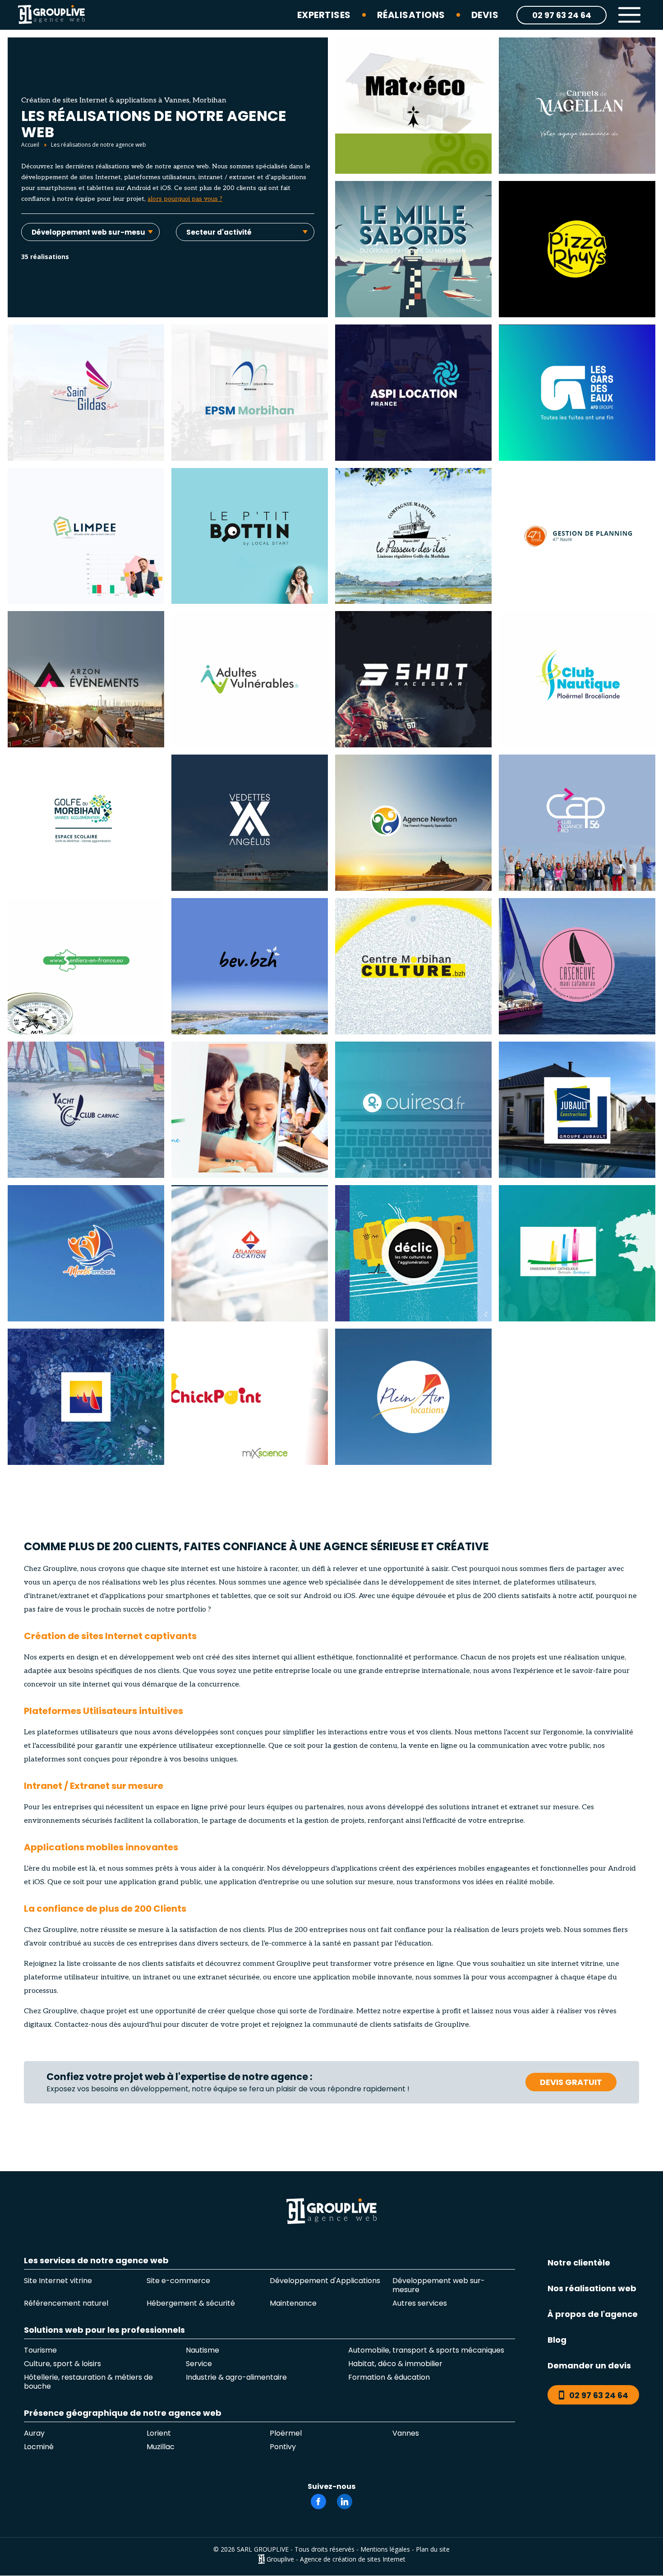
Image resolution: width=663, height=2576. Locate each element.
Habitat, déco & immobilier (395, 2364)
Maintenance (293, 2303)
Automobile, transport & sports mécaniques (426, 2350)
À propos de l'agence (593, 2314)
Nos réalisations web (592, 2288)
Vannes (406, 2433)
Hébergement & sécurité (191, 2303)
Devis (485, 15)
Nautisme (203, 2350)
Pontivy (283, 2447)
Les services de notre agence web (96, 2261)
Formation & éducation (389, 2378)
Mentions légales (385, 2549)
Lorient (159, 2433)
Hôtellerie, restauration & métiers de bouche (88, 2382)
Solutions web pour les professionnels (104, 2331)
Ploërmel (286, 2433)
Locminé (39, 2447)
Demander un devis (589, 2365)
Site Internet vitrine (58, 2281)
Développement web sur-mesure (439, 2285)
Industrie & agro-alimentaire (236, 2378)
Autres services (420, 2303)
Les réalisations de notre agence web (99, 145)
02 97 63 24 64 (562, 15)
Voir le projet (414, 143)
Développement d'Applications (325, 2281)
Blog (557, 2340)
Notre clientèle (579, 2263)
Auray (34, 2433)
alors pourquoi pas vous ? (185, 199)
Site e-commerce (178, 2281)
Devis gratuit (571, 2082)
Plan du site (433, 2549)
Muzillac (161, 2447)
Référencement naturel (66, 2303)
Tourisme (40, 2350)
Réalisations (411, 15)
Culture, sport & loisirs (62, 2364)
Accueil (30, 145)
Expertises (324, 15)
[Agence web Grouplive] (51, 15)
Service (199, 2364)
